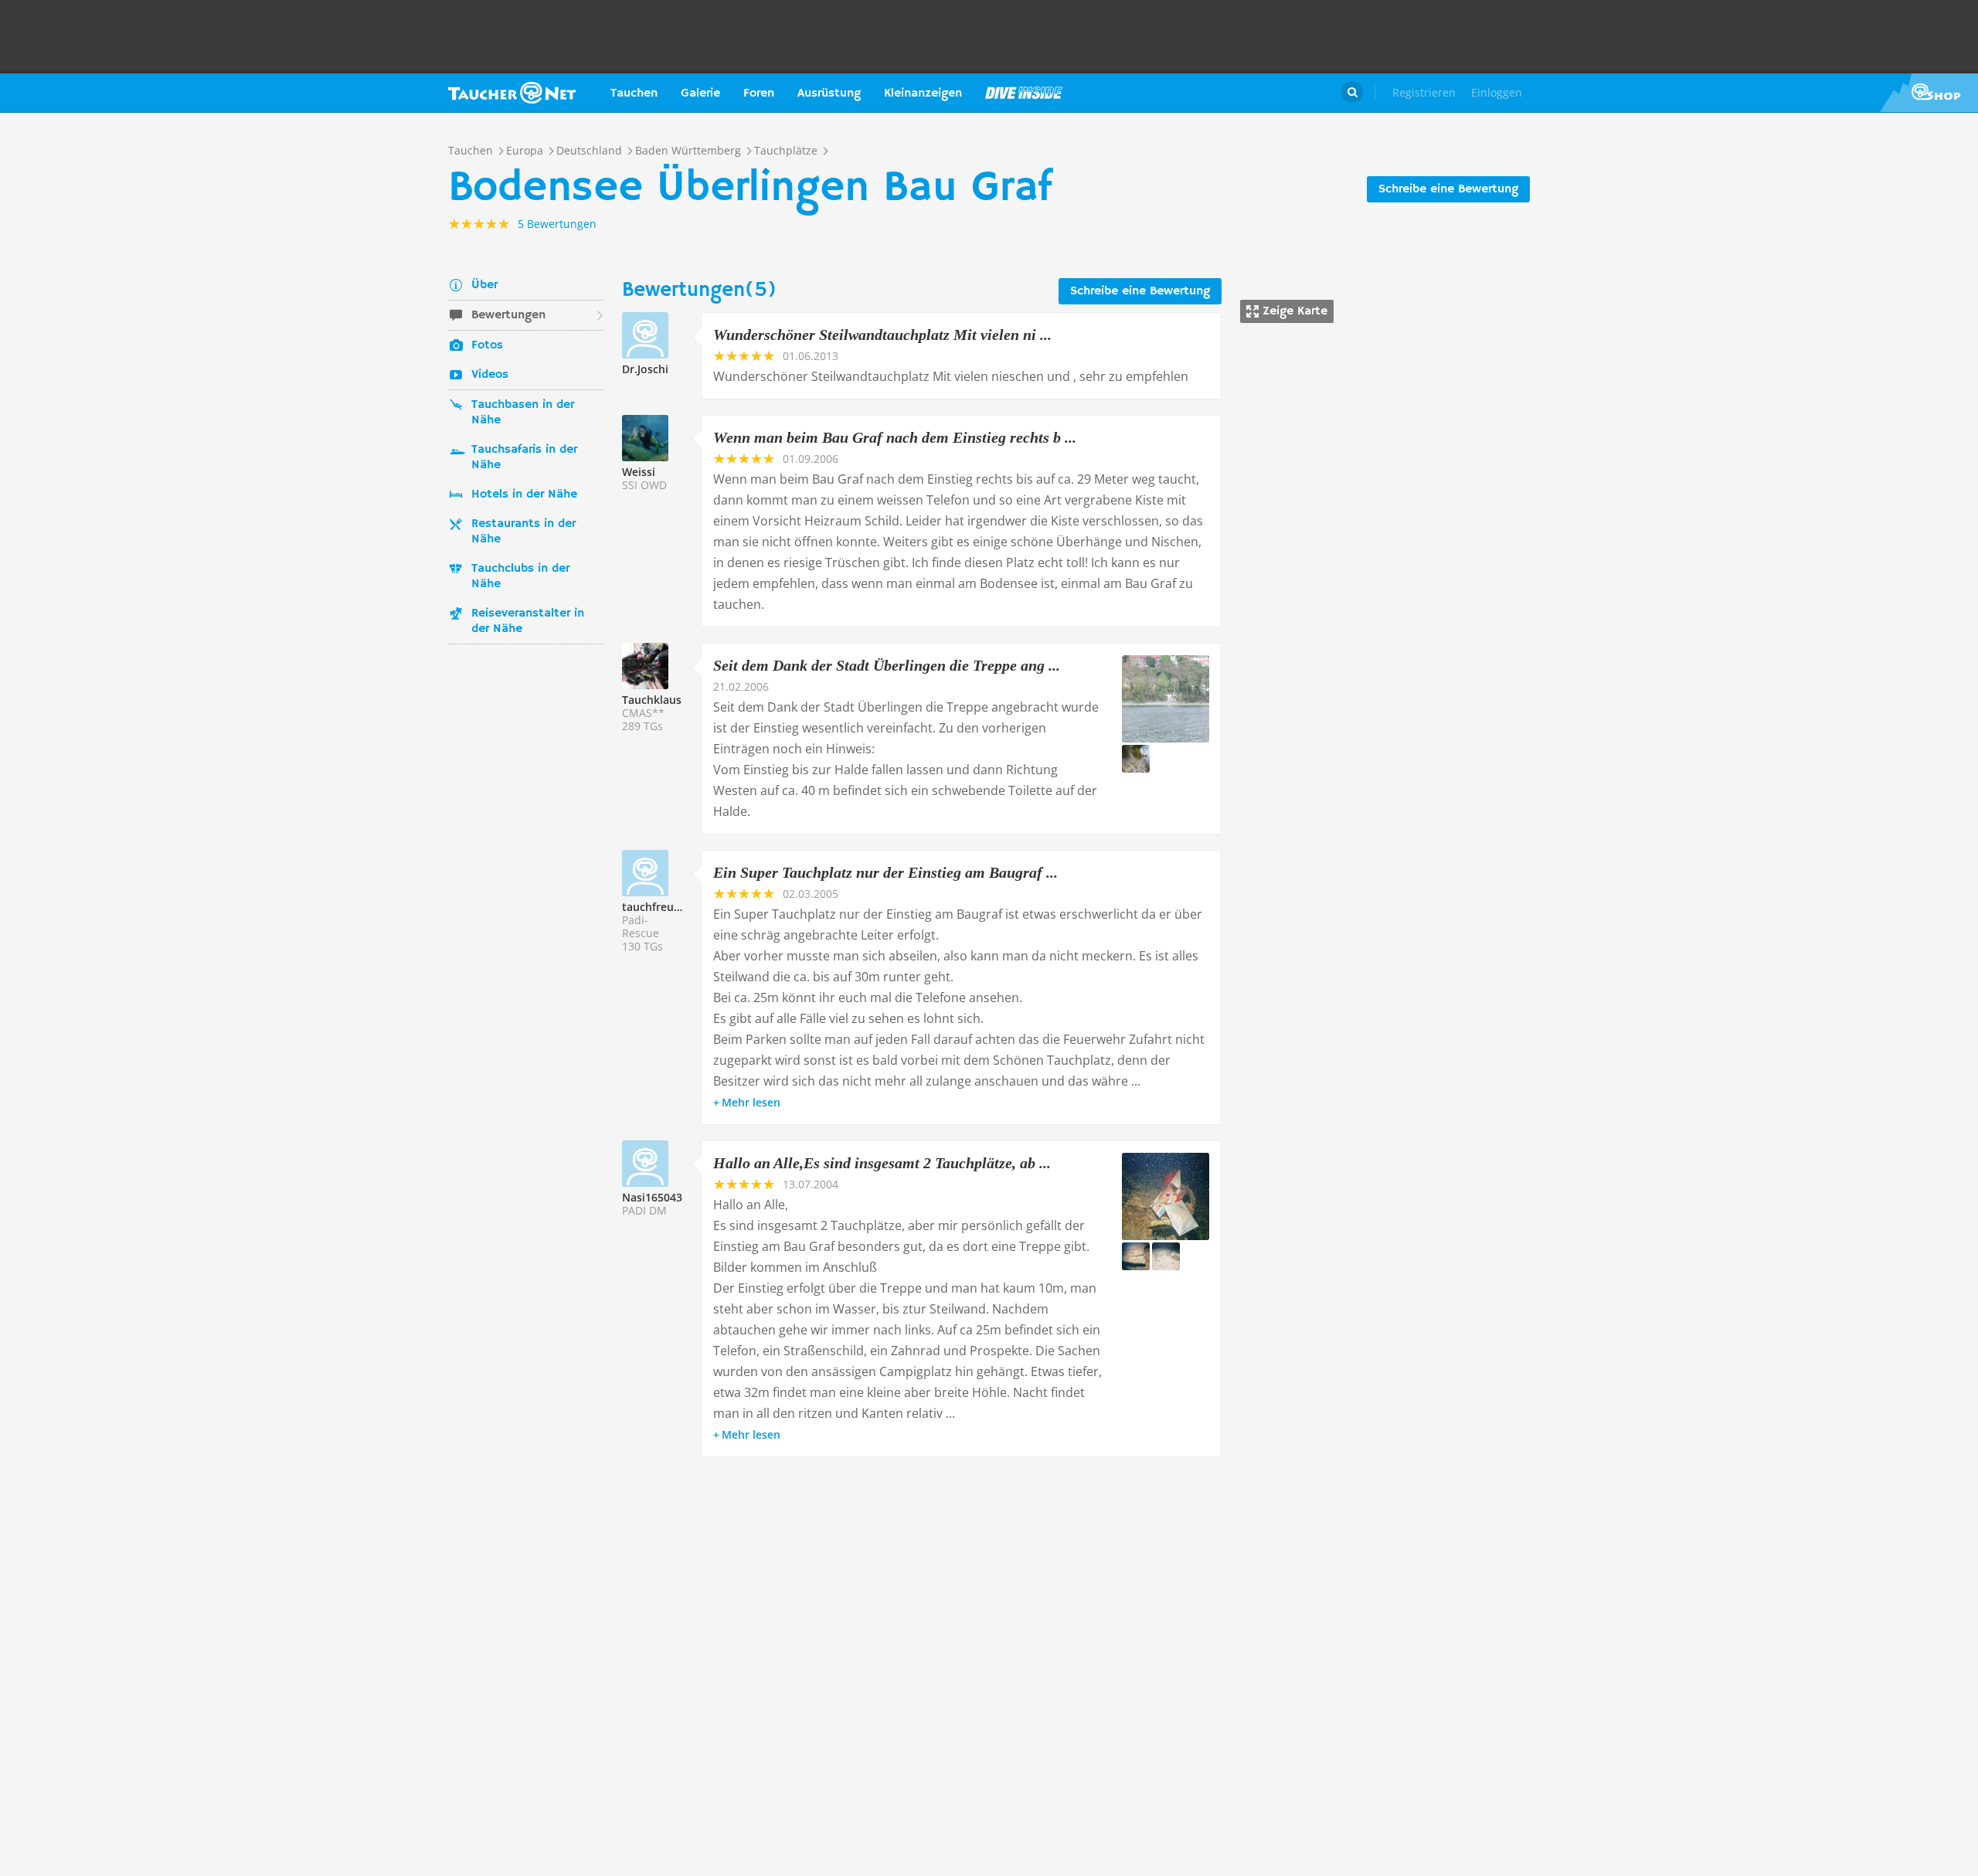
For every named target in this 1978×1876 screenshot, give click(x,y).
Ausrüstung (829, 93)
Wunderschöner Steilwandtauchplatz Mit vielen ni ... (882, 335)
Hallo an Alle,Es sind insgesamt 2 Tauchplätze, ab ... (882, 1163)
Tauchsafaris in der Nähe (524, 457)
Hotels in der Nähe (524, 494)
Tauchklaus (652, 700)
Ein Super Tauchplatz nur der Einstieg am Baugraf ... (885, 872)
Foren (759, 93)
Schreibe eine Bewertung (1448, 189)
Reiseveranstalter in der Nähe (528, 621)
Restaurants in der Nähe (523, 532)
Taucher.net (512, 93)
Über (484, 285)
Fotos (487, 345)
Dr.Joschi (645, 369)
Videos (490, 375)
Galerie (700, 93)
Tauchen (634, 93)
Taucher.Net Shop (1929, 93)
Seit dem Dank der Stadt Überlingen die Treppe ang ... (887, 665)
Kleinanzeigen (923, 93)
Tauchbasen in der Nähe (523, 413)
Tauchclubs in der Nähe (520, 576)
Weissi (639, 472)
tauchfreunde (658, 907)
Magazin (1024, 93)
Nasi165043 (652, 1197)
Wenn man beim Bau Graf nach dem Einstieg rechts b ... (895, 437)
